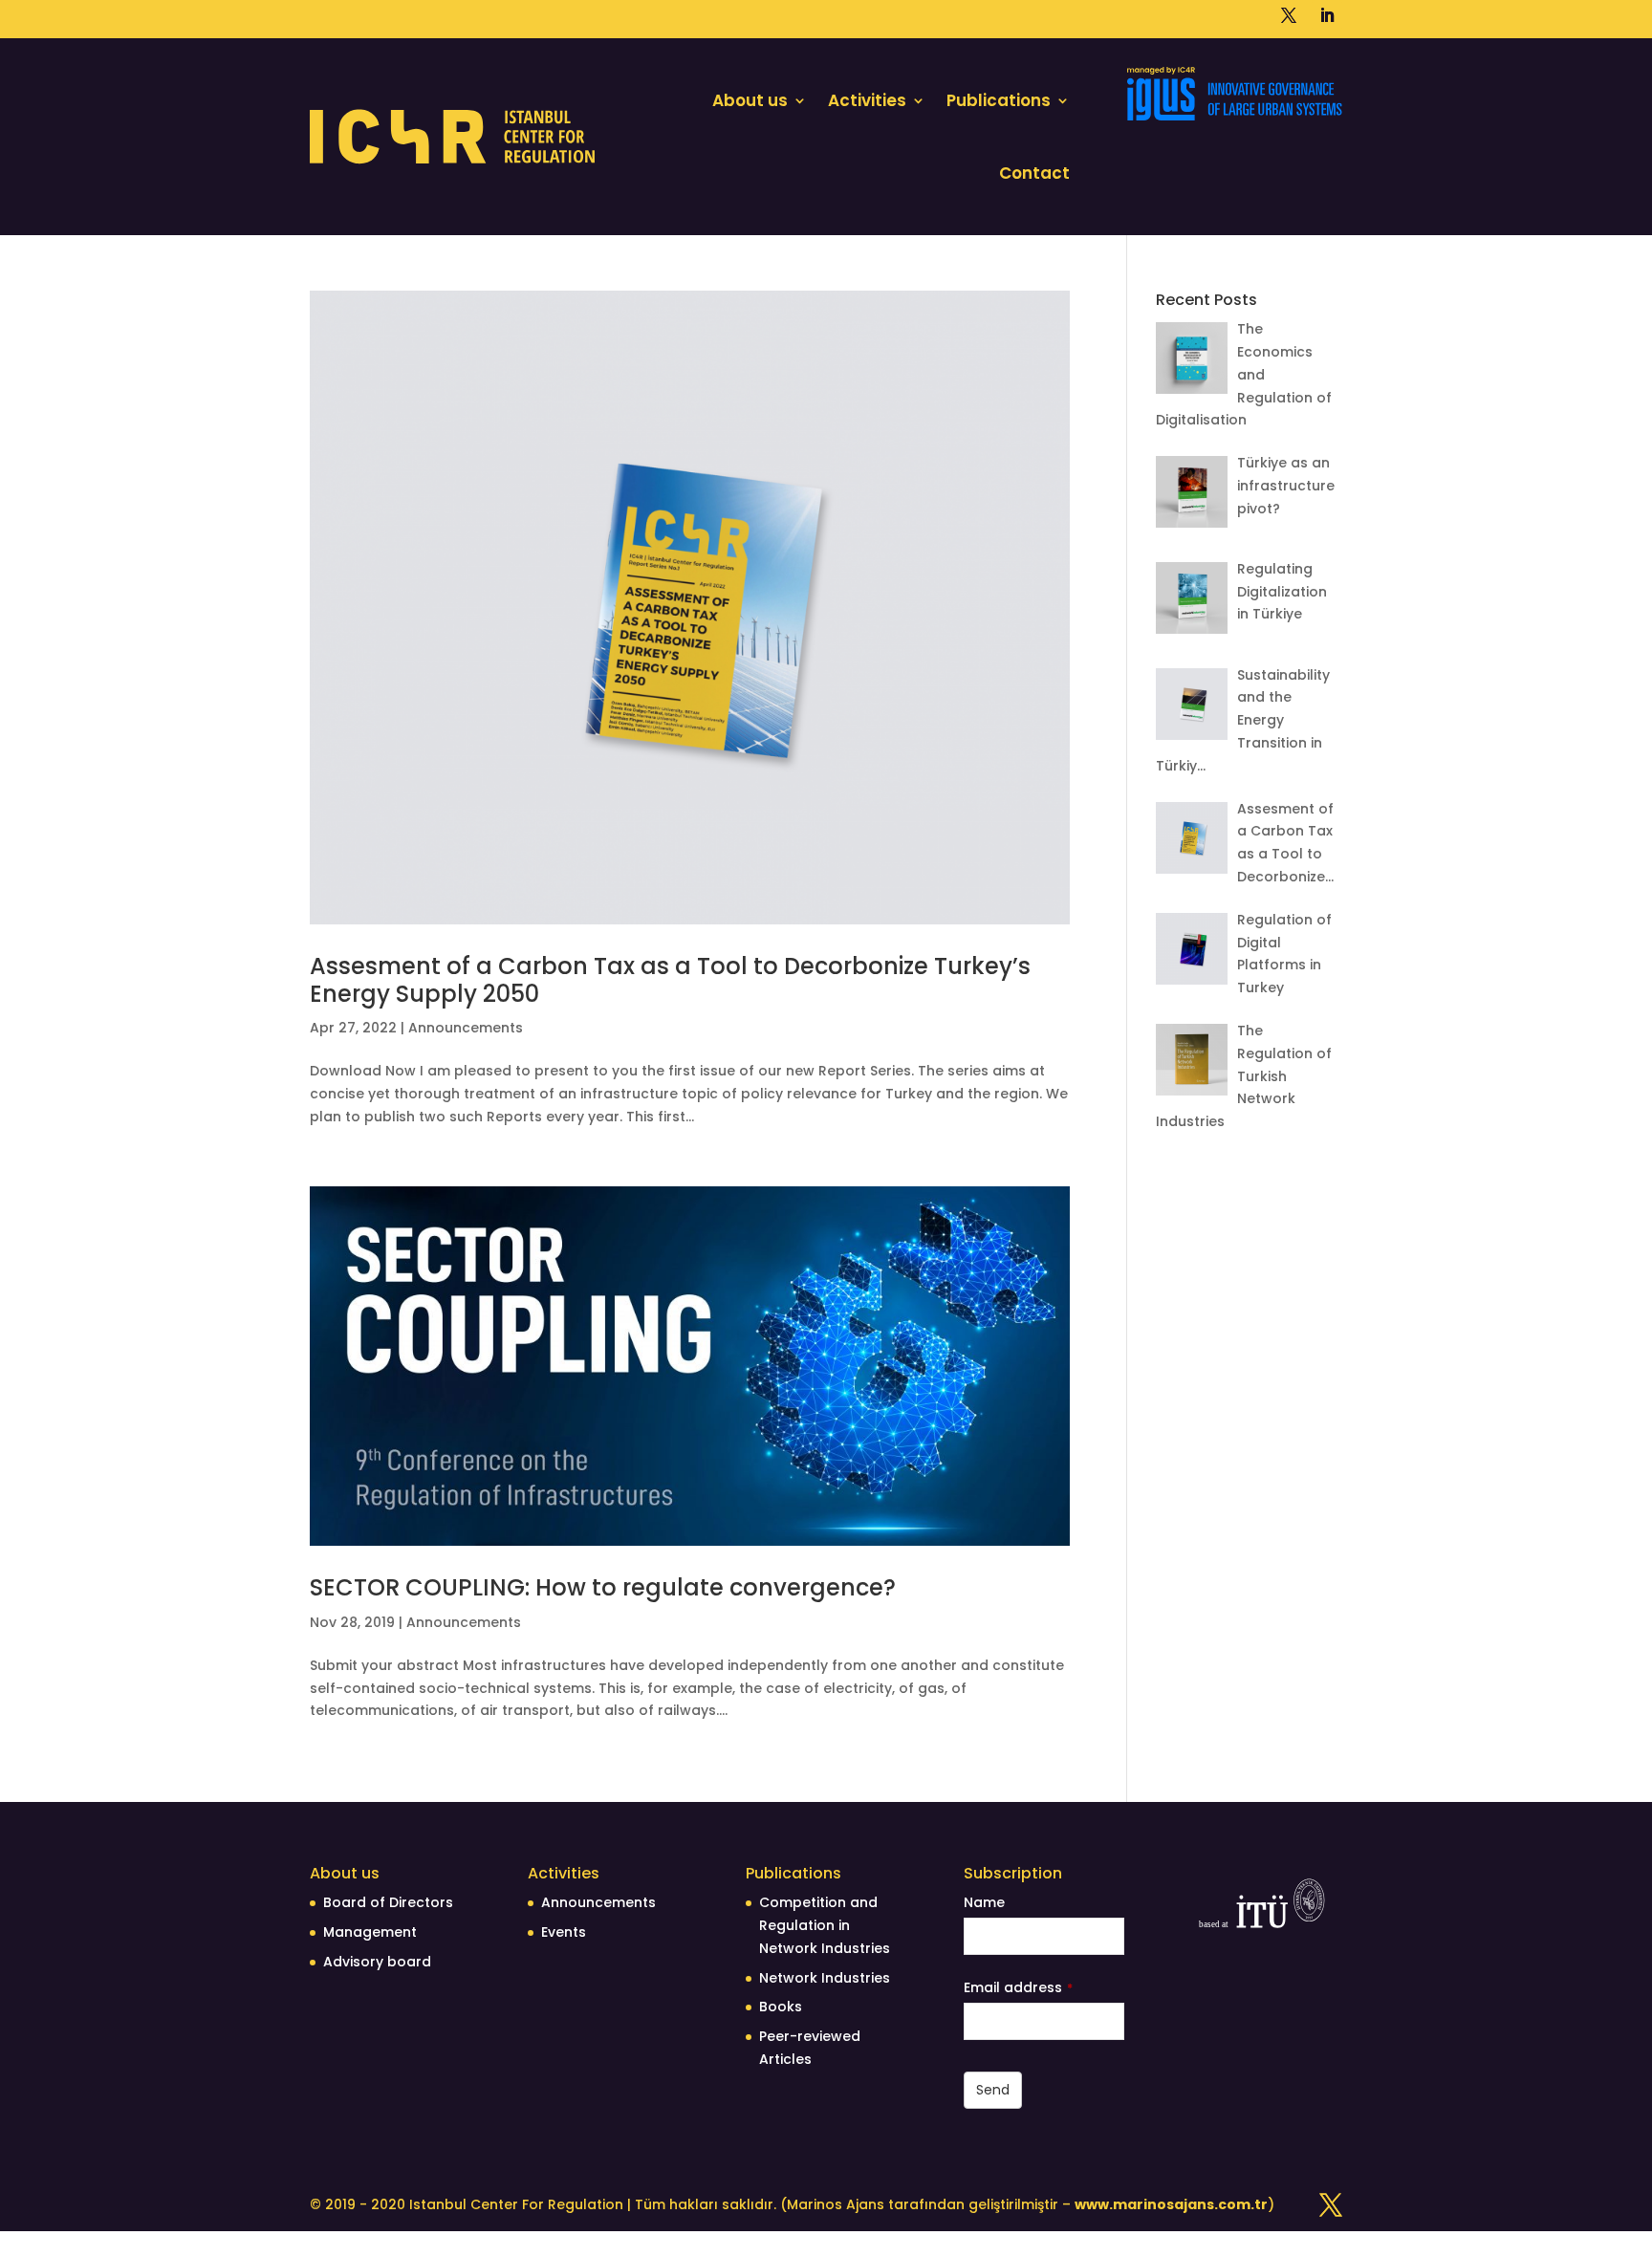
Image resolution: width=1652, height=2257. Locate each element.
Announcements (466, 1028)
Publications (999, 100)
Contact (1034, 173)
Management (370, 1932)
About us (750, 100)
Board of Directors (388, 1902)
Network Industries (825, 1978)
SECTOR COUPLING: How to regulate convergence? (603, 1587)
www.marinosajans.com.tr (1171, 2204)
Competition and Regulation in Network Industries (825, 1925)
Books (781, 2007)
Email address (1018, 1987)
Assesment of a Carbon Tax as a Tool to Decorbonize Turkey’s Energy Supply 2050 (670, 980)
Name (984, 1902)
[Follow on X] (1289, 15)
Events (564, 1932)
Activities (867, 100)
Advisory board (377, 1962)
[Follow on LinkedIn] (1327, 15)
